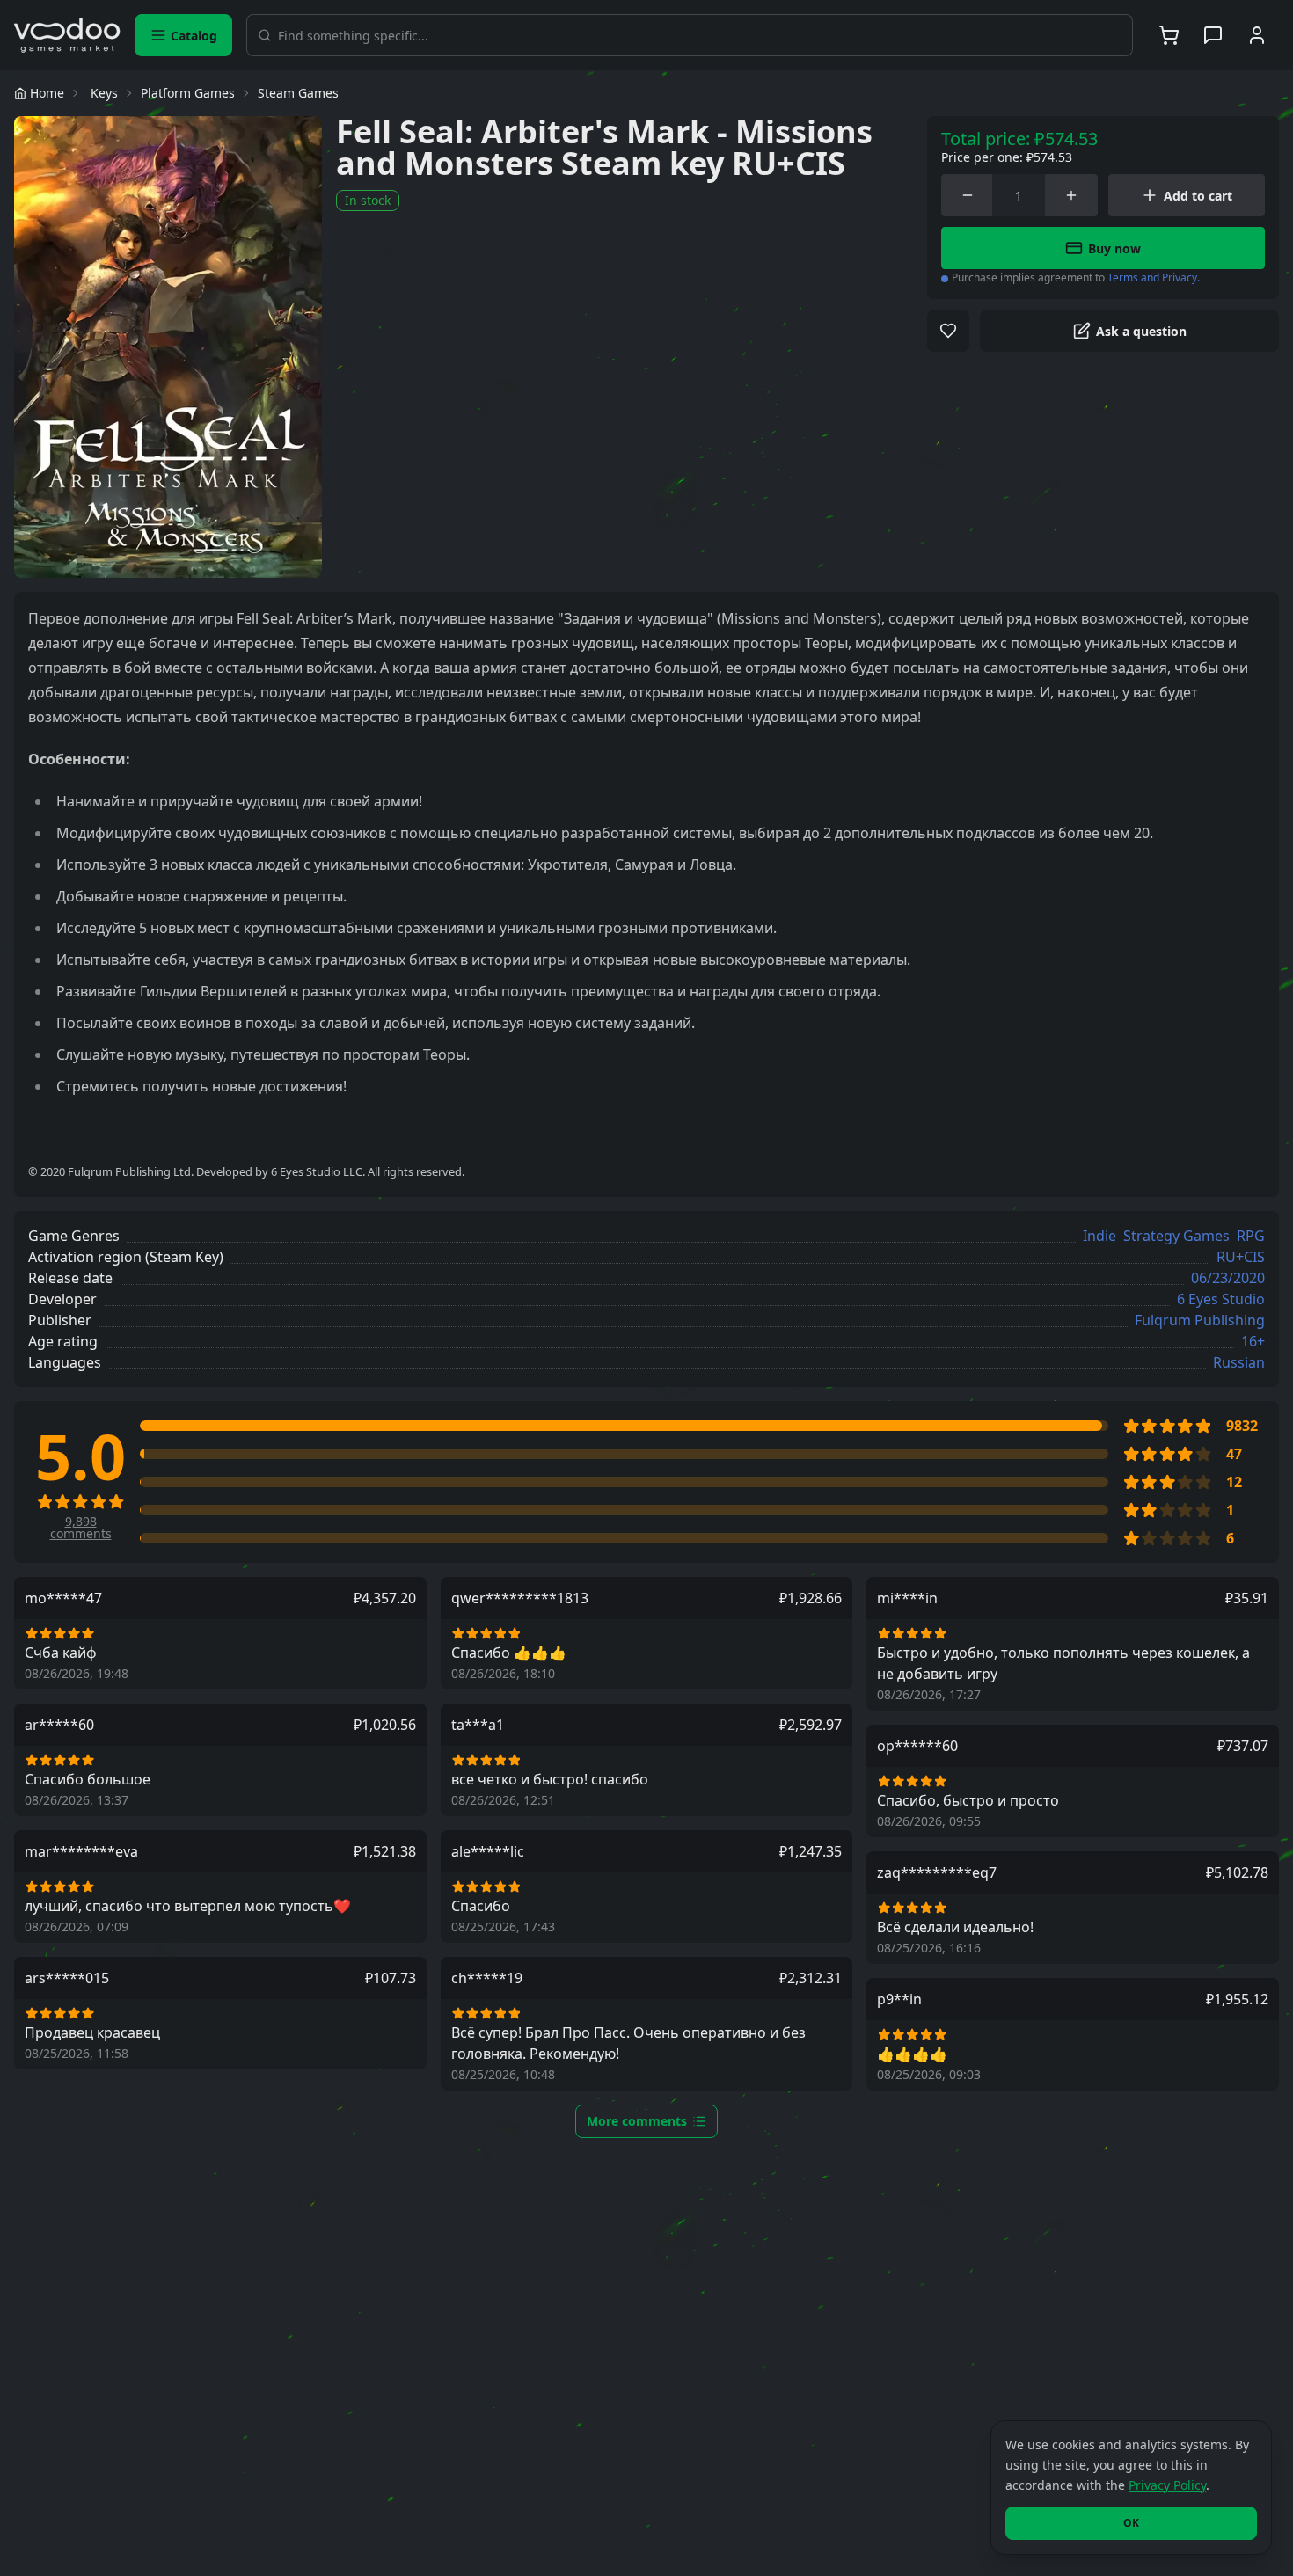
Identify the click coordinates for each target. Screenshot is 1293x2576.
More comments (637, 2121)
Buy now (1114, 248)
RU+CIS (1241, 1257)
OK (1131, 2523)
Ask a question (1141, 331)
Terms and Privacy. (1154, 277)
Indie (1099, 1236)
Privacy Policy (1167, 2485)
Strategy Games (1176, 1236)
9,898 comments (81, 1528)
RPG (1251, 1236)
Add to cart (1198, 196)
